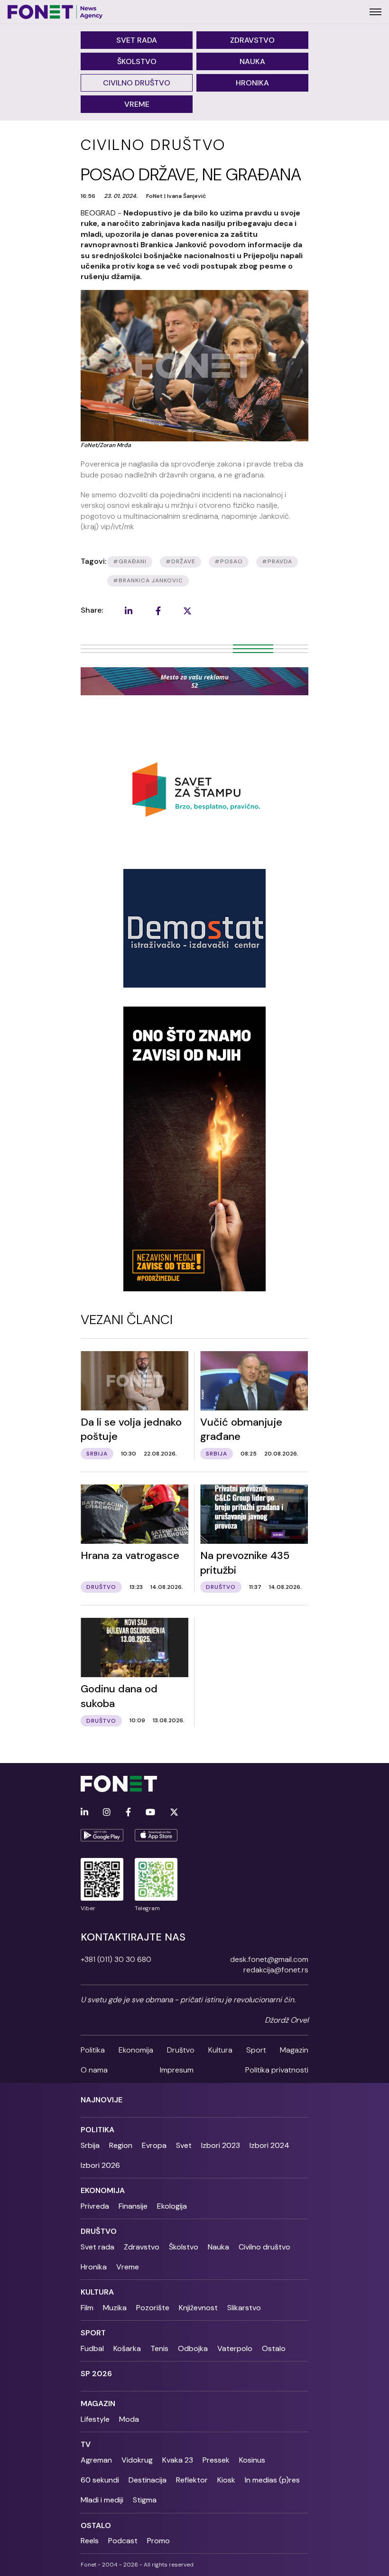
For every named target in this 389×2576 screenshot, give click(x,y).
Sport (256, 2050)
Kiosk (226, 2480)
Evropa (154, 2145)
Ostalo (274, 2348)
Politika (93, 2050)
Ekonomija (136, 2050)
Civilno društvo (137, 83)
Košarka (127, 2348)
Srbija (90, 2145)
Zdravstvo (252, 40)
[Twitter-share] (187, 611)
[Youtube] (150, 1813)
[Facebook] (128, 1813)
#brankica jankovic (148, 580)
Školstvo (137, 61)
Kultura (220, 2050)
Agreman (96, 2460)
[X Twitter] (174, 1813)
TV (86, 2444)
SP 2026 (96, 2374)
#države (181, 561)
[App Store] (156, 1835)
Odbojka (193, 2348)
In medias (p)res (272, 2480)
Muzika (115, 2308)
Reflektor (192, 2480)
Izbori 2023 (221, 2145)
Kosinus (252, 2460)
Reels (90, 2541)
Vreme (137, 104)
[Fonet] (55, 12)
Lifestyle (95, 2419)
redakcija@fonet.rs (276, 1970)
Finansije (133, 2206)
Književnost (198, 2308)
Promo (158, 2541)
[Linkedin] (84, 1813)
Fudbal (92, 2348)
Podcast (123, 2541)
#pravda (277, 561)
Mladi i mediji (102, 2500)
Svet (184, 2145)
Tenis (159, 2348)
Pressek (216, 2460)
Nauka (252, 61)
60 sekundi (100, 2480)
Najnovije (102, 2100)
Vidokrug (137, 2460)
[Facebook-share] (158, 611)
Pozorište (153, 2308)
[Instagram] (107, 1813)
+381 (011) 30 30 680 (116, 1959)
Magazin (294, 2050)
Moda (129, 2419)
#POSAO (229, 561)
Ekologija (172, 2206)
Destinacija (148, 2480)
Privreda (95, 2206)
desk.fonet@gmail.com (269, 1959)
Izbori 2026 (100, 2165)
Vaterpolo (235, 2348)
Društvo (181, 2050)
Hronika (252, 83)
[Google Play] (102, 1835)
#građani (130, 561)
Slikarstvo (244, 2308)
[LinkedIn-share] (129, 611)
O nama (94, 2070)
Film (87, 2308)
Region (121, 2145)
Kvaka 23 (178, 2460)
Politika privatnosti (277, 2070)
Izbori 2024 (269, 2145)
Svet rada (137, 40)
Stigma (145, 2500)
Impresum (177, 2070)
